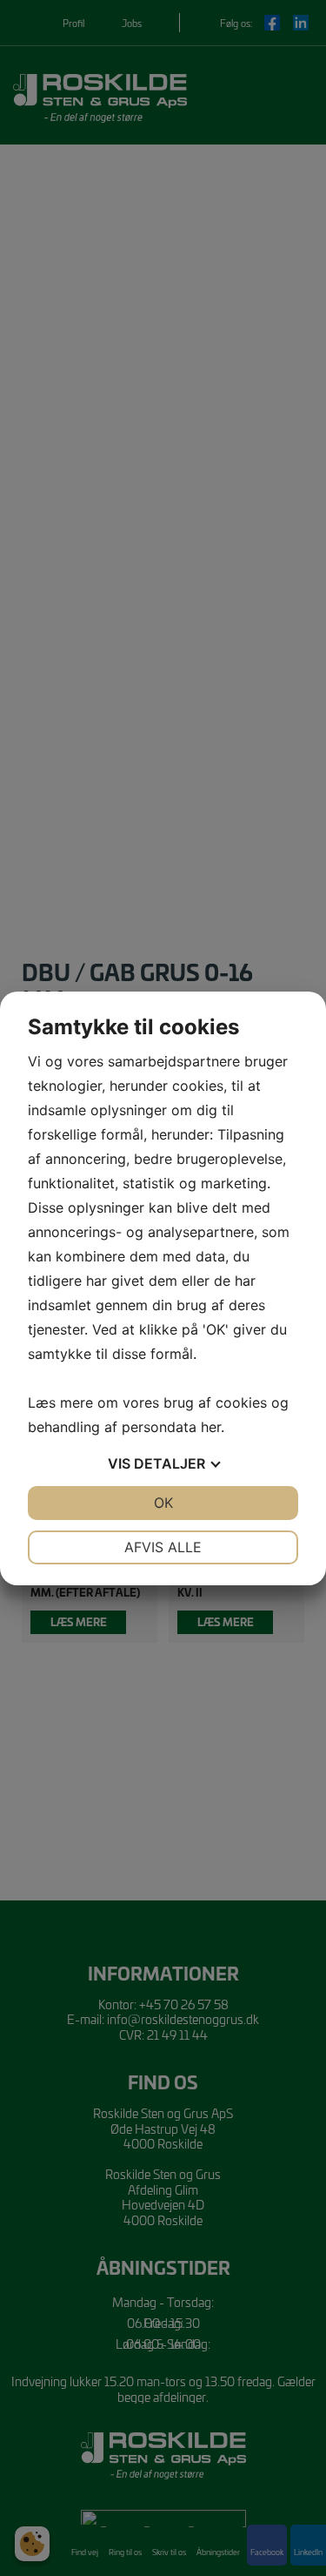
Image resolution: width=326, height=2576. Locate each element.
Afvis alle (163, 1547)
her (211, 1427)
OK (163, 1503)
